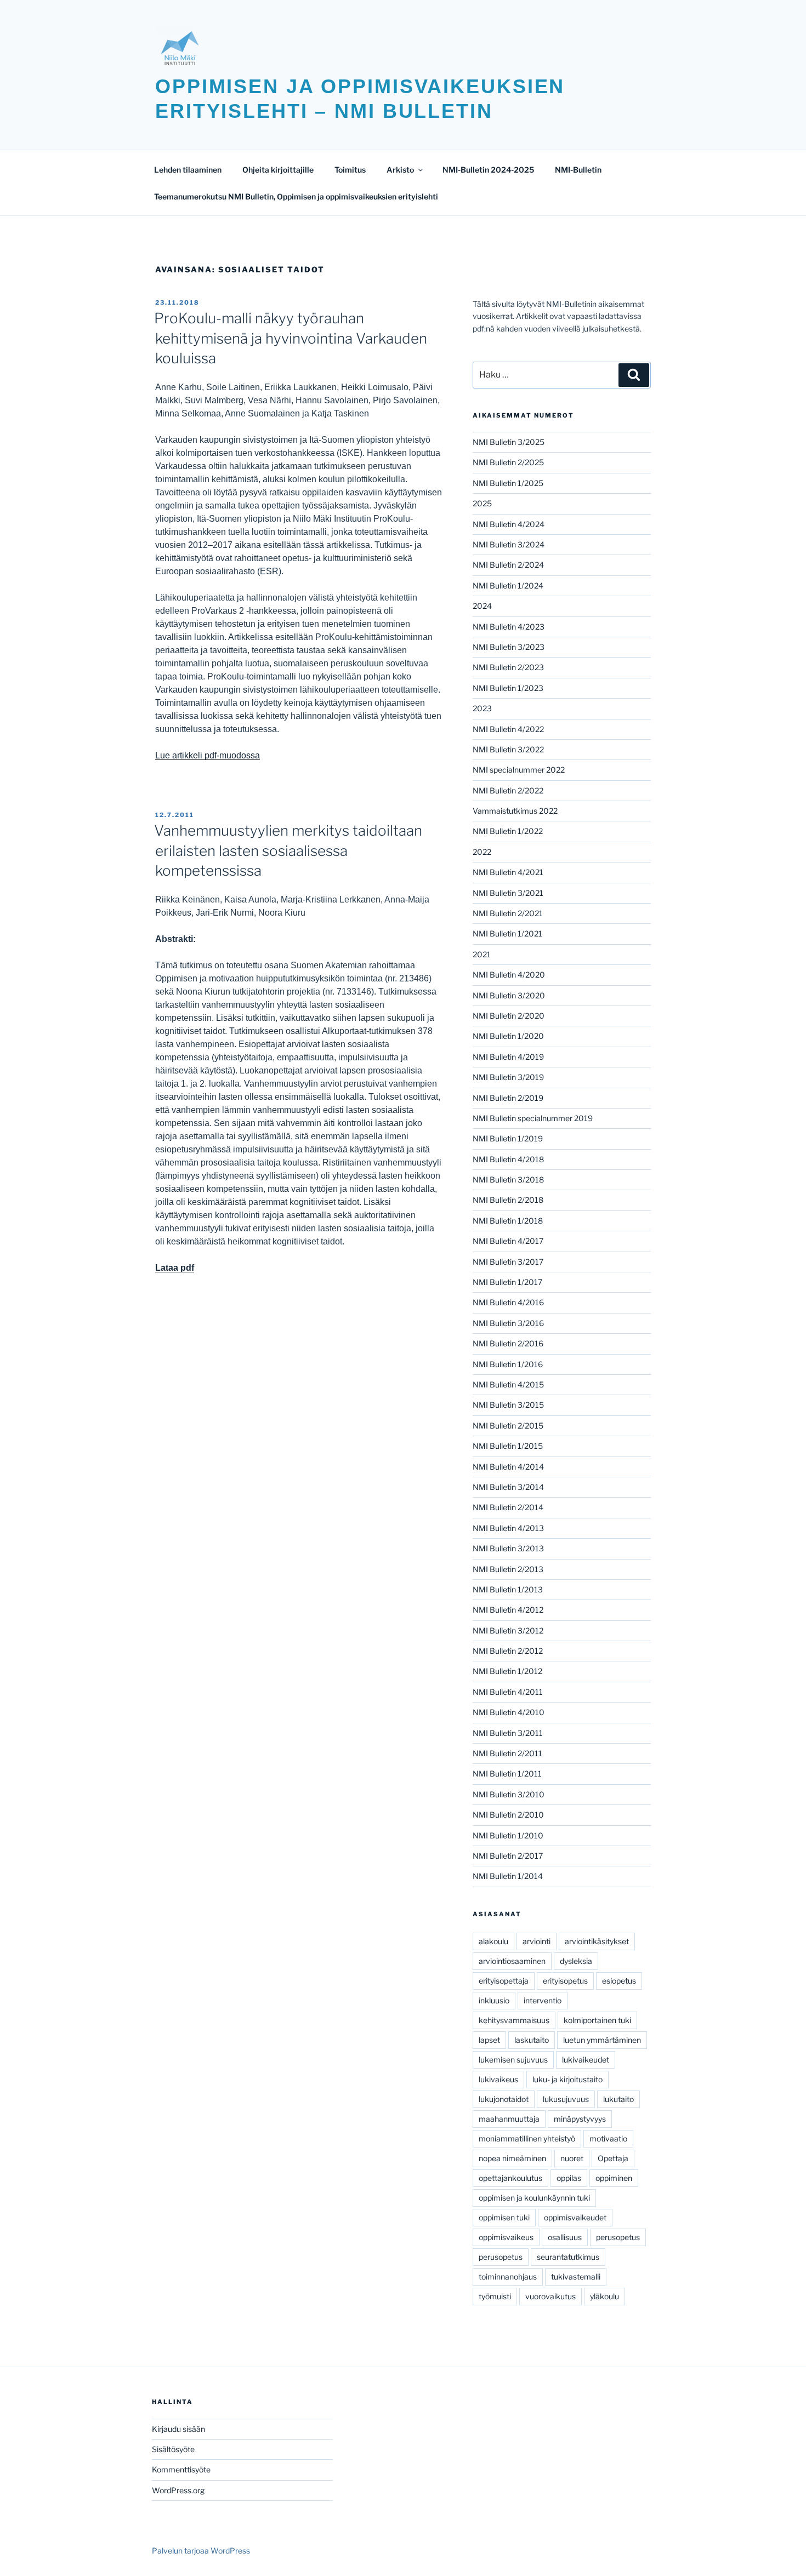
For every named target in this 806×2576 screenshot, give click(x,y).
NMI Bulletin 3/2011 (508, 1733)
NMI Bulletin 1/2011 (507, 1774)
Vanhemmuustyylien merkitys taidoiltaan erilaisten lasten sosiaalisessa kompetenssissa (288, 850)
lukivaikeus (498, 2079)
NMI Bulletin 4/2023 (509, 627)
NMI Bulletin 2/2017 (508, 1856)
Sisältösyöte (173, 2449)
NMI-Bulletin (578, 170)
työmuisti (495, 2296)
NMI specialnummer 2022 (519, 770)
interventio (543, 2000)
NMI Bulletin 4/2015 (508, 1384)
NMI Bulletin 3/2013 (508, 1548)
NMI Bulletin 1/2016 (508, 1364)
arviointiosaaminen (512, 1961)
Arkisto (400, 170)
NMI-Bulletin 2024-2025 (488, 170)
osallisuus (565, 2237)
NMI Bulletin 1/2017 (507, 1282)
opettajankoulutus (510, 2178)
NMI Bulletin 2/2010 (508, 1815)
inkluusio (494, 2000)
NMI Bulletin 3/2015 (508, 1405)
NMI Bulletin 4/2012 (508, 1610)
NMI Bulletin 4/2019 (508, 1057)
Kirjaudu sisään (178, 2429)
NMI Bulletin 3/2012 (508, 1630)
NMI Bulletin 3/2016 (508, 1323)
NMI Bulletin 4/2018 (508, 1159)
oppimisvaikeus (506, 2237)
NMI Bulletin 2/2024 (508, 565)
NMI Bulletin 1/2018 (508, 1221)
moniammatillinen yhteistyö (527, 2138)
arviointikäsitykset (597, 1941)
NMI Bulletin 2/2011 (507, 1753)
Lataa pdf (175, 1268)
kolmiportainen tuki (597, 2020)
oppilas (569, 2178)
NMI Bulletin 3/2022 (508, 749)
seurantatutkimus (568, 2257)
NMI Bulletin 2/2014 (508, 1507)
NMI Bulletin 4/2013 (508, 1528)
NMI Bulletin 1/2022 (508, 831)
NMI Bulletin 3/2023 (509, 647)
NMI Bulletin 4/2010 (509, 1712)
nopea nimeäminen (512, 2158)
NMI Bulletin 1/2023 (508, 688)
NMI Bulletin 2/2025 (508, 462)
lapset (489, 2040)
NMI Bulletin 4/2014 (508, 1467)
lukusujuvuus (566, 2099)
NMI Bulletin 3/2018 (508, 1180)
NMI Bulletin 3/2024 (509, 544)
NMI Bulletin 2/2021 (508, 913)
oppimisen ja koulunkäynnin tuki (534, 2198)
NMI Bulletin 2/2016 (508, 1343)
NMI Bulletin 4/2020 (509, 975)
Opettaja (613, 2158)
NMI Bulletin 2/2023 (508, 667)
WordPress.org (178, 2490)
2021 (482, 954)
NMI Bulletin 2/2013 (508, 1569)
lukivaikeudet (586, 2060)
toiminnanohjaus (508, 2277)
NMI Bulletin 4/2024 (509, 524)
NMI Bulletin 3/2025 (509, 442)
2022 (482, 852)
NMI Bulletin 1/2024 (508, 586)
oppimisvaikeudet (575, 2217)
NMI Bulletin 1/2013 (508, 1589)
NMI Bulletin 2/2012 (508, 1651)
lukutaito (618, 2099)
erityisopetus (565, 1981)
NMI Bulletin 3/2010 (509, 1794)
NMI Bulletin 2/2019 (508, 1098)
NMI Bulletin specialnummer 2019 (533, 1118)
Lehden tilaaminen (188, 170)
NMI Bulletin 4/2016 (508, 1302)
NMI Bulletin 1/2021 (507, 933)
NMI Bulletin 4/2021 (508, 872)
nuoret (572, 2158)
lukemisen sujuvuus (513, 2060)
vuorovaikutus (550, 2296)
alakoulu (493, 1941)
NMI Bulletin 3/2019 (508, 1077)
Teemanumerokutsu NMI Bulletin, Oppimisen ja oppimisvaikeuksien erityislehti (296, 196)
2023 (482, 708)
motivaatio (608, 2138)
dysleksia (576, 1961)
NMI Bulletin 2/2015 (508, 1426)
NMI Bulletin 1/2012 (507, 1671)
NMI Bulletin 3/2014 (508, 1487)
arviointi (537, 1941)
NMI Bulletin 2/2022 (508, 790)
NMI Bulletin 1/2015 (508, 1446)
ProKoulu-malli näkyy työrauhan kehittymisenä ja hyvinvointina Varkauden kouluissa (291, 338)
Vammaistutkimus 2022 (515, 811)
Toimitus (350, 170)
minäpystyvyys (580, 2119)
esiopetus (619, 1981)
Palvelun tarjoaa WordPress (201, 2551)
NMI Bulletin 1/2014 (508, 1876)
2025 (482, 503)
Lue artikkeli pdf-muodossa (208, 755)
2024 (482, 606)
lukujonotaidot (504, 2099)
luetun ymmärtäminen (602, 2040)
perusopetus (618, 2237)
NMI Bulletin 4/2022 (508, 729)
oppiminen (614, 2178)
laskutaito (532, 2040)
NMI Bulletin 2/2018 (508, 1200)
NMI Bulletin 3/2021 (508, 893)
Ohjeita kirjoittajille (278, 170)
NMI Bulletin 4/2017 (508, 1241)
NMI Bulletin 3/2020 (509, 995)
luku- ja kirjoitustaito (567, 2079)
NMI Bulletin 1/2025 (508, 483)
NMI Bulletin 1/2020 (508, 1036)
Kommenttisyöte (181, 2469)
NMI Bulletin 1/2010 (508, 1835)
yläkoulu (604, 2296)
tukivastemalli (576, 2277)
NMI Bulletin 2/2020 (509, 1016)
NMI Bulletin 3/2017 (508, 1262)
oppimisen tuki (504, 2217)
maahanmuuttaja (509, 2119)
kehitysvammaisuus (514, 2020)
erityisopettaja (504, 1981)
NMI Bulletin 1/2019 (508, 1138)
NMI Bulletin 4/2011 (508, 1692)
